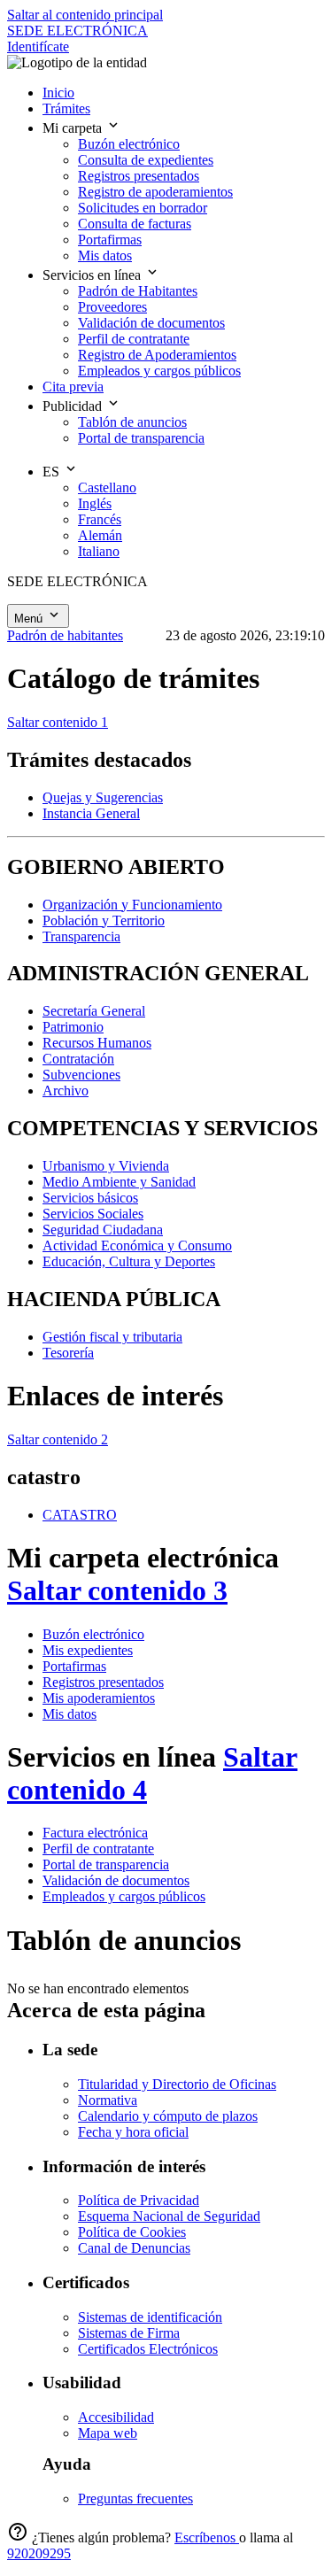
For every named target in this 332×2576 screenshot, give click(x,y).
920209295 (39, 2553)
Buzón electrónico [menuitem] (129, 144)
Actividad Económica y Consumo (137, 1245)
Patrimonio (73, 1027)
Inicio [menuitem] (58, 93)
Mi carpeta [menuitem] (74, 128)
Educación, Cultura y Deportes (129, 1261)
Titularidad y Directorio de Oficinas (177, 2084)
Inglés (95, 503)
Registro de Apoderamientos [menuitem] (157, 355)
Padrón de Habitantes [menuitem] (138, 291)
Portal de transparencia (106, 1864)
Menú (30, 619)
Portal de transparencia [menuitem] (141, 438)
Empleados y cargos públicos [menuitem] (159, 371)
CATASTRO (80, 1515)
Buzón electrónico (93, 1634)
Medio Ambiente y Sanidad (119, 1182)
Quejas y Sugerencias (103, 797)
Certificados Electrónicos (148, 2349)
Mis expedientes (88, 1650)
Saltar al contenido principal (85, 15)
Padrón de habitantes (65, 635)
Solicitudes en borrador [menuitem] (143, 208)
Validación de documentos (116, 1880)
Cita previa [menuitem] (73, 387)
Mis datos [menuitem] (105, 255)
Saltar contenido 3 (117, 1590)
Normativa (108, 2100)
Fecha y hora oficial (133, 2132)
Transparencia (81, 936)
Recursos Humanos (97, 1043)
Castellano (107, 487)
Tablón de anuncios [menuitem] (132, 422)
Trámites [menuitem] (66, 108)
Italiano (99, 551)
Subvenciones (81, 1075)
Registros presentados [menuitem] (139, 176)
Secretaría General (94, 1011)
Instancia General (91, 813)
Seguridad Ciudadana (103, 1230)
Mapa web (108, 2433)
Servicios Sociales (93, 1214)
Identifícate (38, 46)
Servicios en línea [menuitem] (93, 275)
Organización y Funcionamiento (132, 905)
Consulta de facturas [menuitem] (135, 224)
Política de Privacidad (139, 2200)
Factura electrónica (95, 1833)
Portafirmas (74, 1666)
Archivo (66, 1091)
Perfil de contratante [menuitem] (134, 339)
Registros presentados (103, 1682)
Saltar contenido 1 (58, 722)
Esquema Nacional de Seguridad (169, 2216)
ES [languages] (53, 472)
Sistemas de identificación (150, 2317)
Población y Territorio (104, 921)
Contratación (78, 1059)
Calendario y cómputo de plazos (168, 2116)
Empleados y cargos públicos (124, 1896)
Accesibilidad (116, 2417)
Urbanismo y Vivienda (106, 1166)
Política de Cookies (132, 2232)
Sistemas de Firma (129, 2333)
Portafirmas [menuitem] (110, 240)
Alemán (100, 535)
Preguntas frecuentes (135, 2499)
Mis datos (69, 1714)
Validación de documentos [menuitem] (151, 323)
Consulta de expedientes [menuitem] (146, 160)
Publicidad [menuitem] (74, 406)
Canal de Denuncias (134, 2248)
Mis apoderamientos (99, 1698)
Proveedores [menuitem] (112, 307)
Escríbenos (207, 2537)
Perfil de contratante (98, 1849)
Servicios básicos (90, 1198)
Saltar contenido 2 (58, 1439)
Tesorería (68, 1353)
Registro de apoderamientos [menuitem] (155, 192)
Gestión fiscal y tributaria (112, 1337)
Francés (100, 519)
